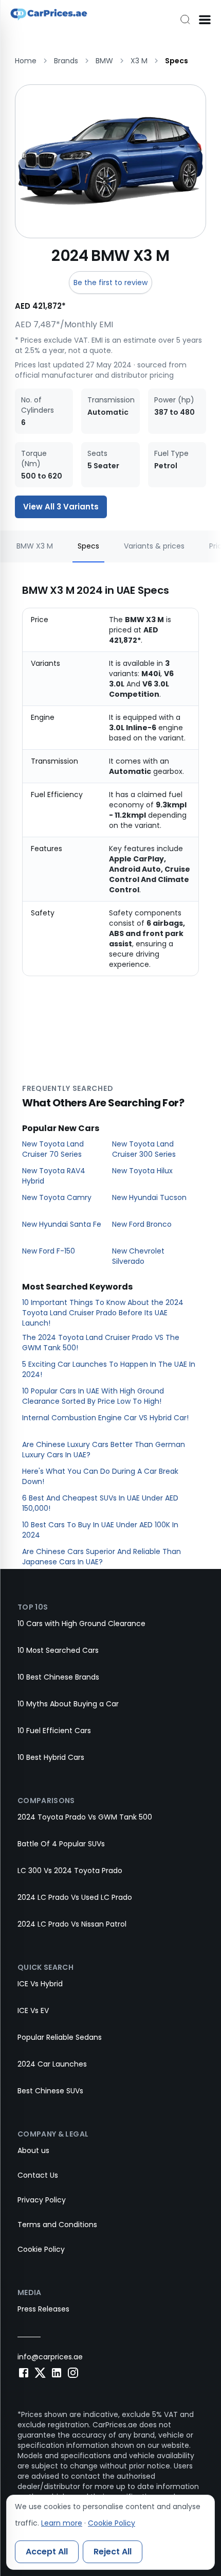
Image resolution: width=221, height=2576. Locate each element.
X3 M (139, 61)
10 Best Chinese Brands (58, 1677)
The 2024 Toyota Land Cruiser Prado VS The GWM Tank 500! (101, 1343)
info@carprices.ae (50, 2357)
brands (66, 61)
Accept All (47, 2552)
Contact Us (38, 2175)
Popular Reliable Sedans (60, 2037)
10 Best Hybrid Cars (51, 1757)
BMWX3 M (35, 546)
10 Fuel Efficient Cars (54, 1731)
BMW (104, 61)
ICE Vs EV (33, 2010)
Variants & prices (154, 546)
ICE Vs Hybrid (40, 1984)
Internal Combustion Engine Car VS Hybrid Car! (105, 1418)
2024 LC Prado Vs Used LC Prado (75, 1897)
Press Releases (43, 2309)
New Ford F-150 (49, 1251)
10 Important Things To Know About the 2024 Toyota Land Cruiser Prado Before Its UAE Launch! (103, 1313)
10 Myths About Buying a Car (68, 1704)
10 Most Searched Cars (58, 1650)
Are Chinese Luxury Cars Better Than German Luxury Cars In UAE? (104, 1450)
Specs (88, 546)
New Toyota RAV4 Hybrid (54, 1176)
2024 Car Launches (52, 2064)
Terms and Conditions (57, 2225)
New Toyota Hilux (142, 1171)
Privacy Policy (42, 2200)
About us (33, 2150)
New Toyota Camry (57, 1197)
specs (177, 61)
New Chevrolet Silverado (138, 1256)
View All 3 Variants (61, 507)
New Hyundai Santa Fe (62, 1224)
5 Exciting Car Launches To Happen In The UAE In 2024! (109, 1369)
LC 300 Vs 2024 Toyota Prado (70, 1871)
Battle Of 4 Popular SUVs (61, 1844)
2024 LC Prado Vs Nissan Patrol (72, 1924)
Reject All (113, 2552)
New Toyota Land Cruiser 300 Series (144, 1149)
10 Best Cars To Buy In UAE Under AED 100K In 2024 (100, 1530)
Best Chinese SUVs (50, 2091)
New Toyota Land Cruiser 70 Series (53, 1149)
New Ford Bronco (142, 1224)
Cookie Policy (41, 2249)
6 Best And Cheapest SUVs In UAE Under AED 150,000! (100, 1503)
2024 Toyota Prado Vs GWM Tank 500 (85, 1817)
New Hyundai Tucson (149, 1197)
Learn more (62, 2523)
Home (26, 61)
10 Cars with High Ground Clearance (81, 1624)
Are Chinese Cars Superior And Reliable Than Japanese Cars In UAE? (102, 1557)
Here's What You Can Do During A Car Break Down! (100, 1476)
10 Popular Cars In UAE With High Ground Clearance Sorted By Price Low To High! (93, 1396)
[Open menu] (205, 20)
